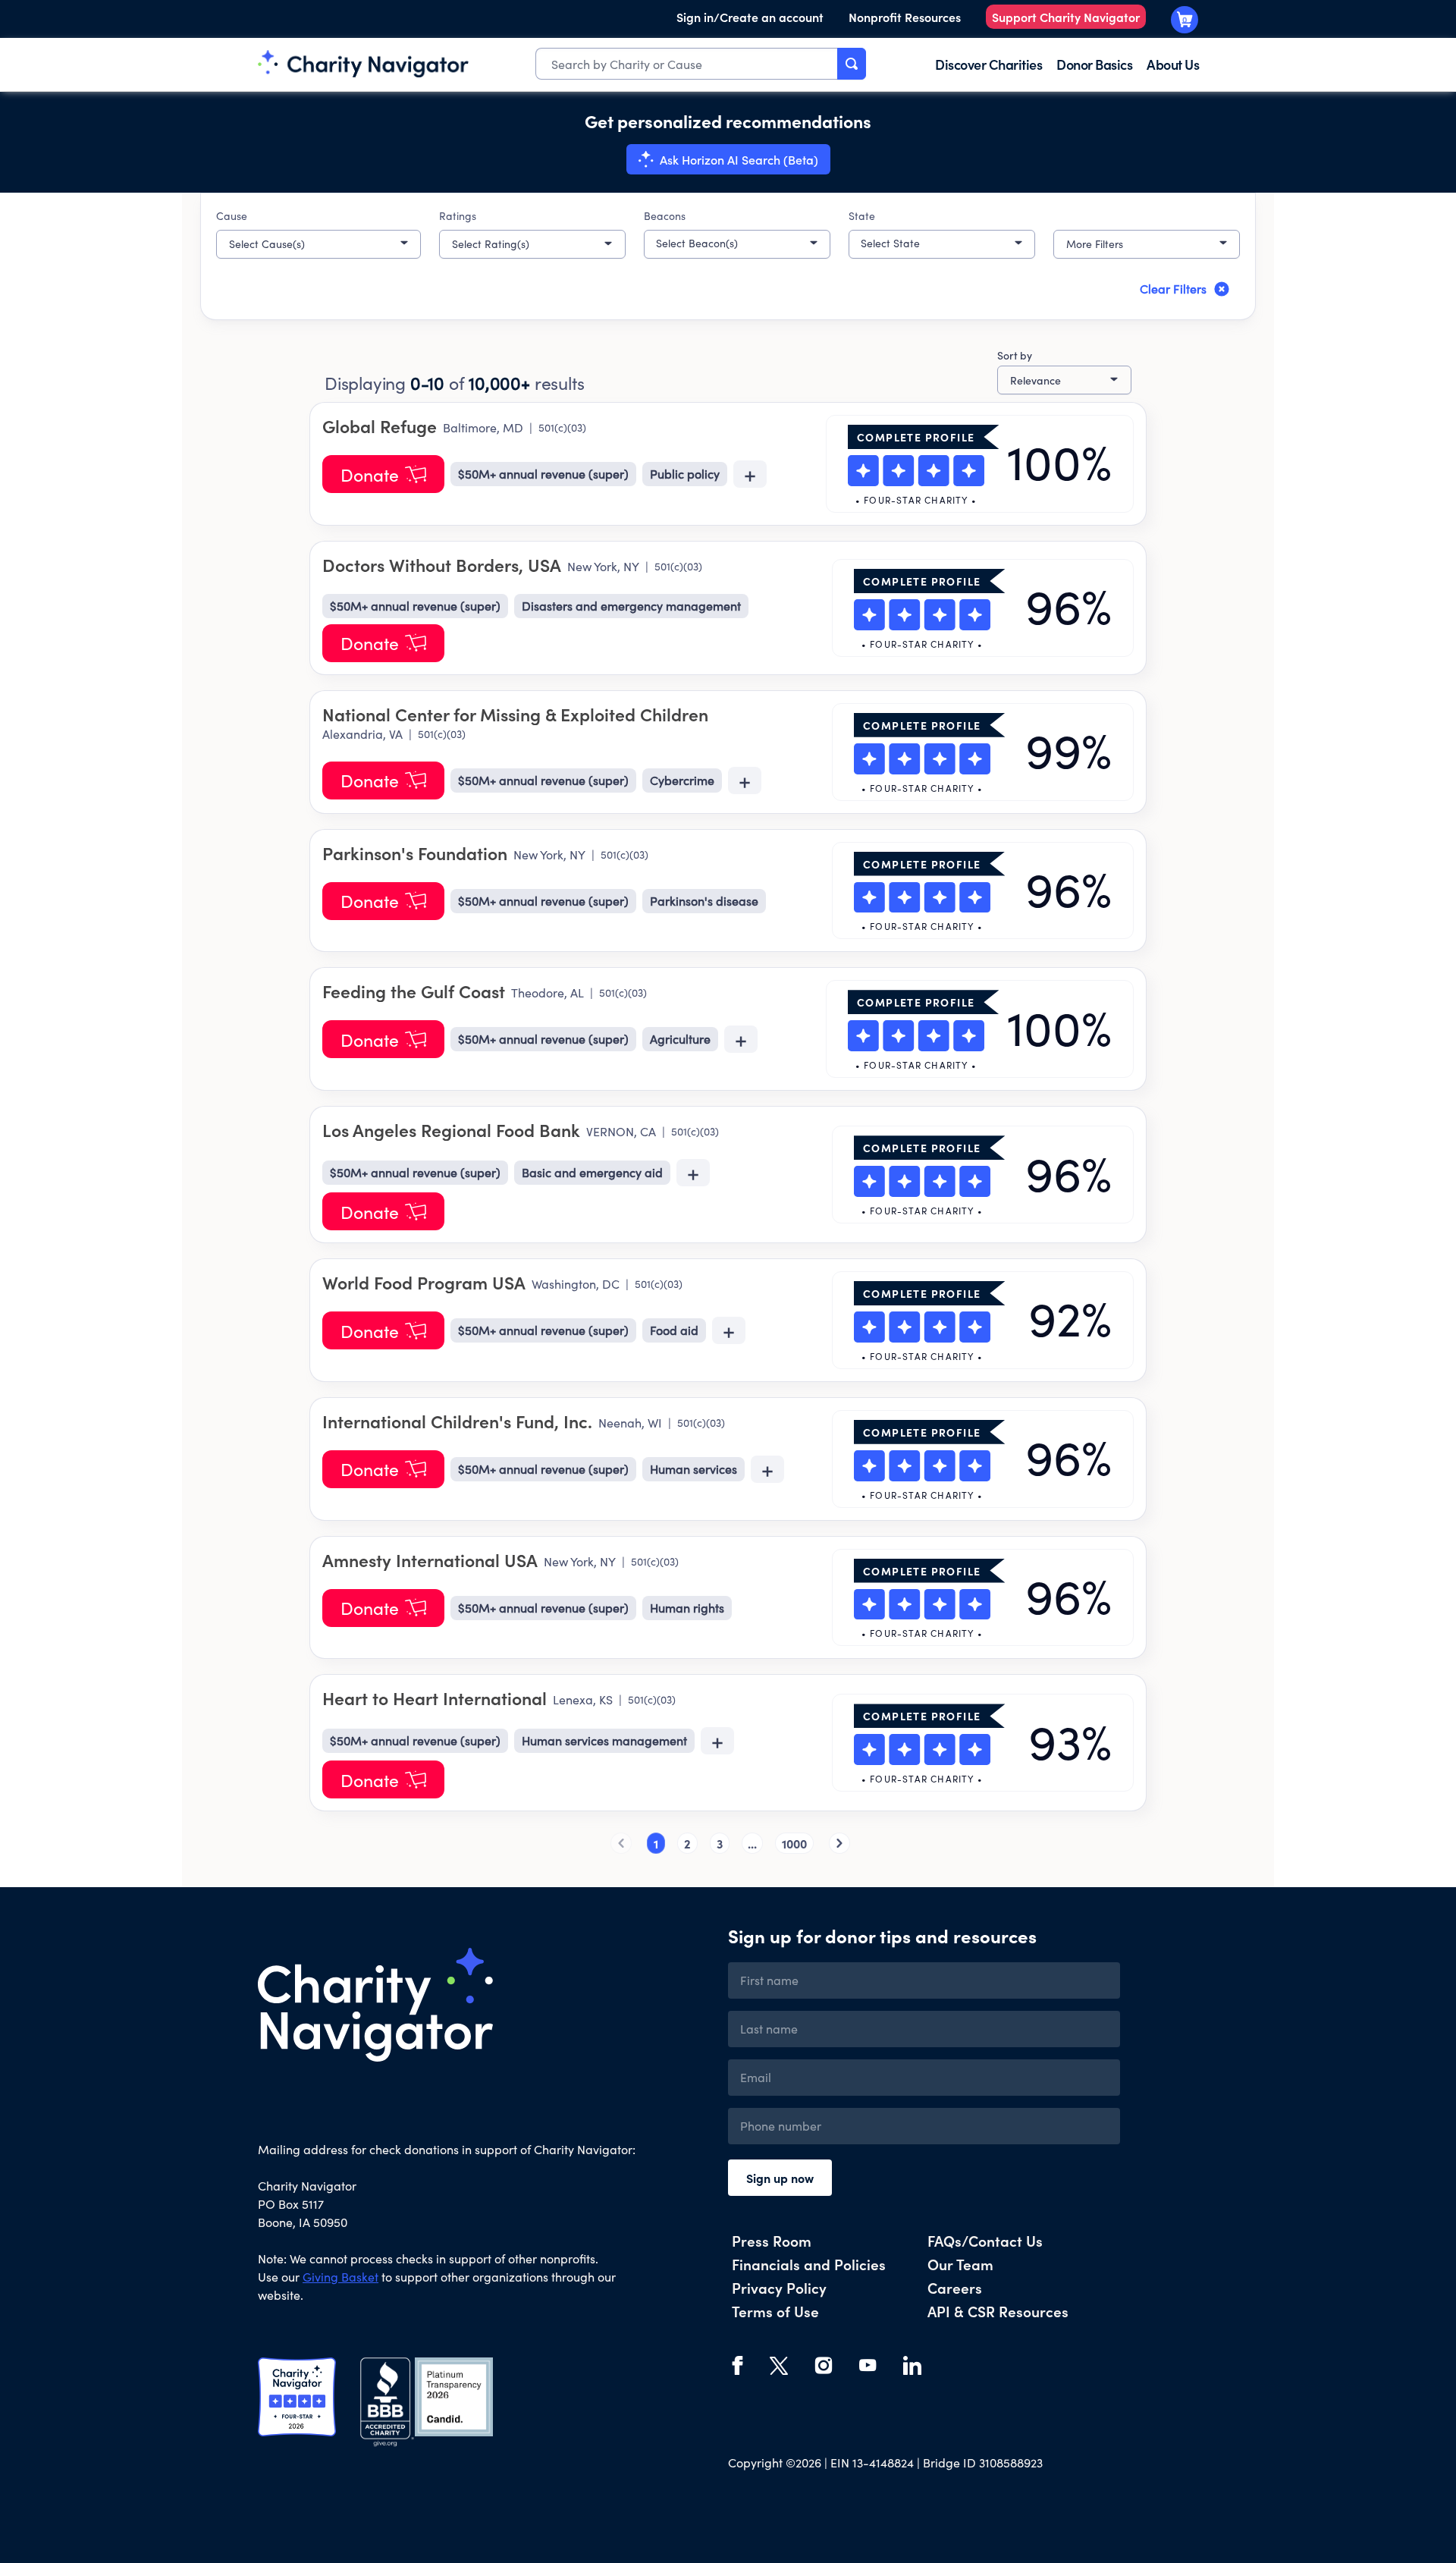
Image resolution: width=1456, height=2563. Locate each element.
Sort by (1015, 355)
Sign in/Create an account (750, 17)
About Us (1173, 64)
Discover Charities (988, 64)
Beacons (665, 216)
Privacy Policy (779, 2287)
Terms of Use (775, 2311)
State (862, 216)
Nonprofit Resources (905, 17)
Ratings (458, 216)
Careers (955, 2287)
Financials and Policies (809, 2264)
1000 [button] (794, 1843)
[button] (318, 244)
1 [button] (656, 1843)
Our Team (960, 2264)
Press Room (772, 2240)
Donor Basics (1094, 64)
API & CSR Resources (998, 2311)
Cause (232, 216)
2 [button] (687, 1843)
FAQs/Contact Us (985, 2240)
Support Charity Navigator (1066, 17)
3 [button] (720, 1843)
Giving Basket (340, 2277)
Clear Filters (1173, 289)
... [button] (752, 1843)
